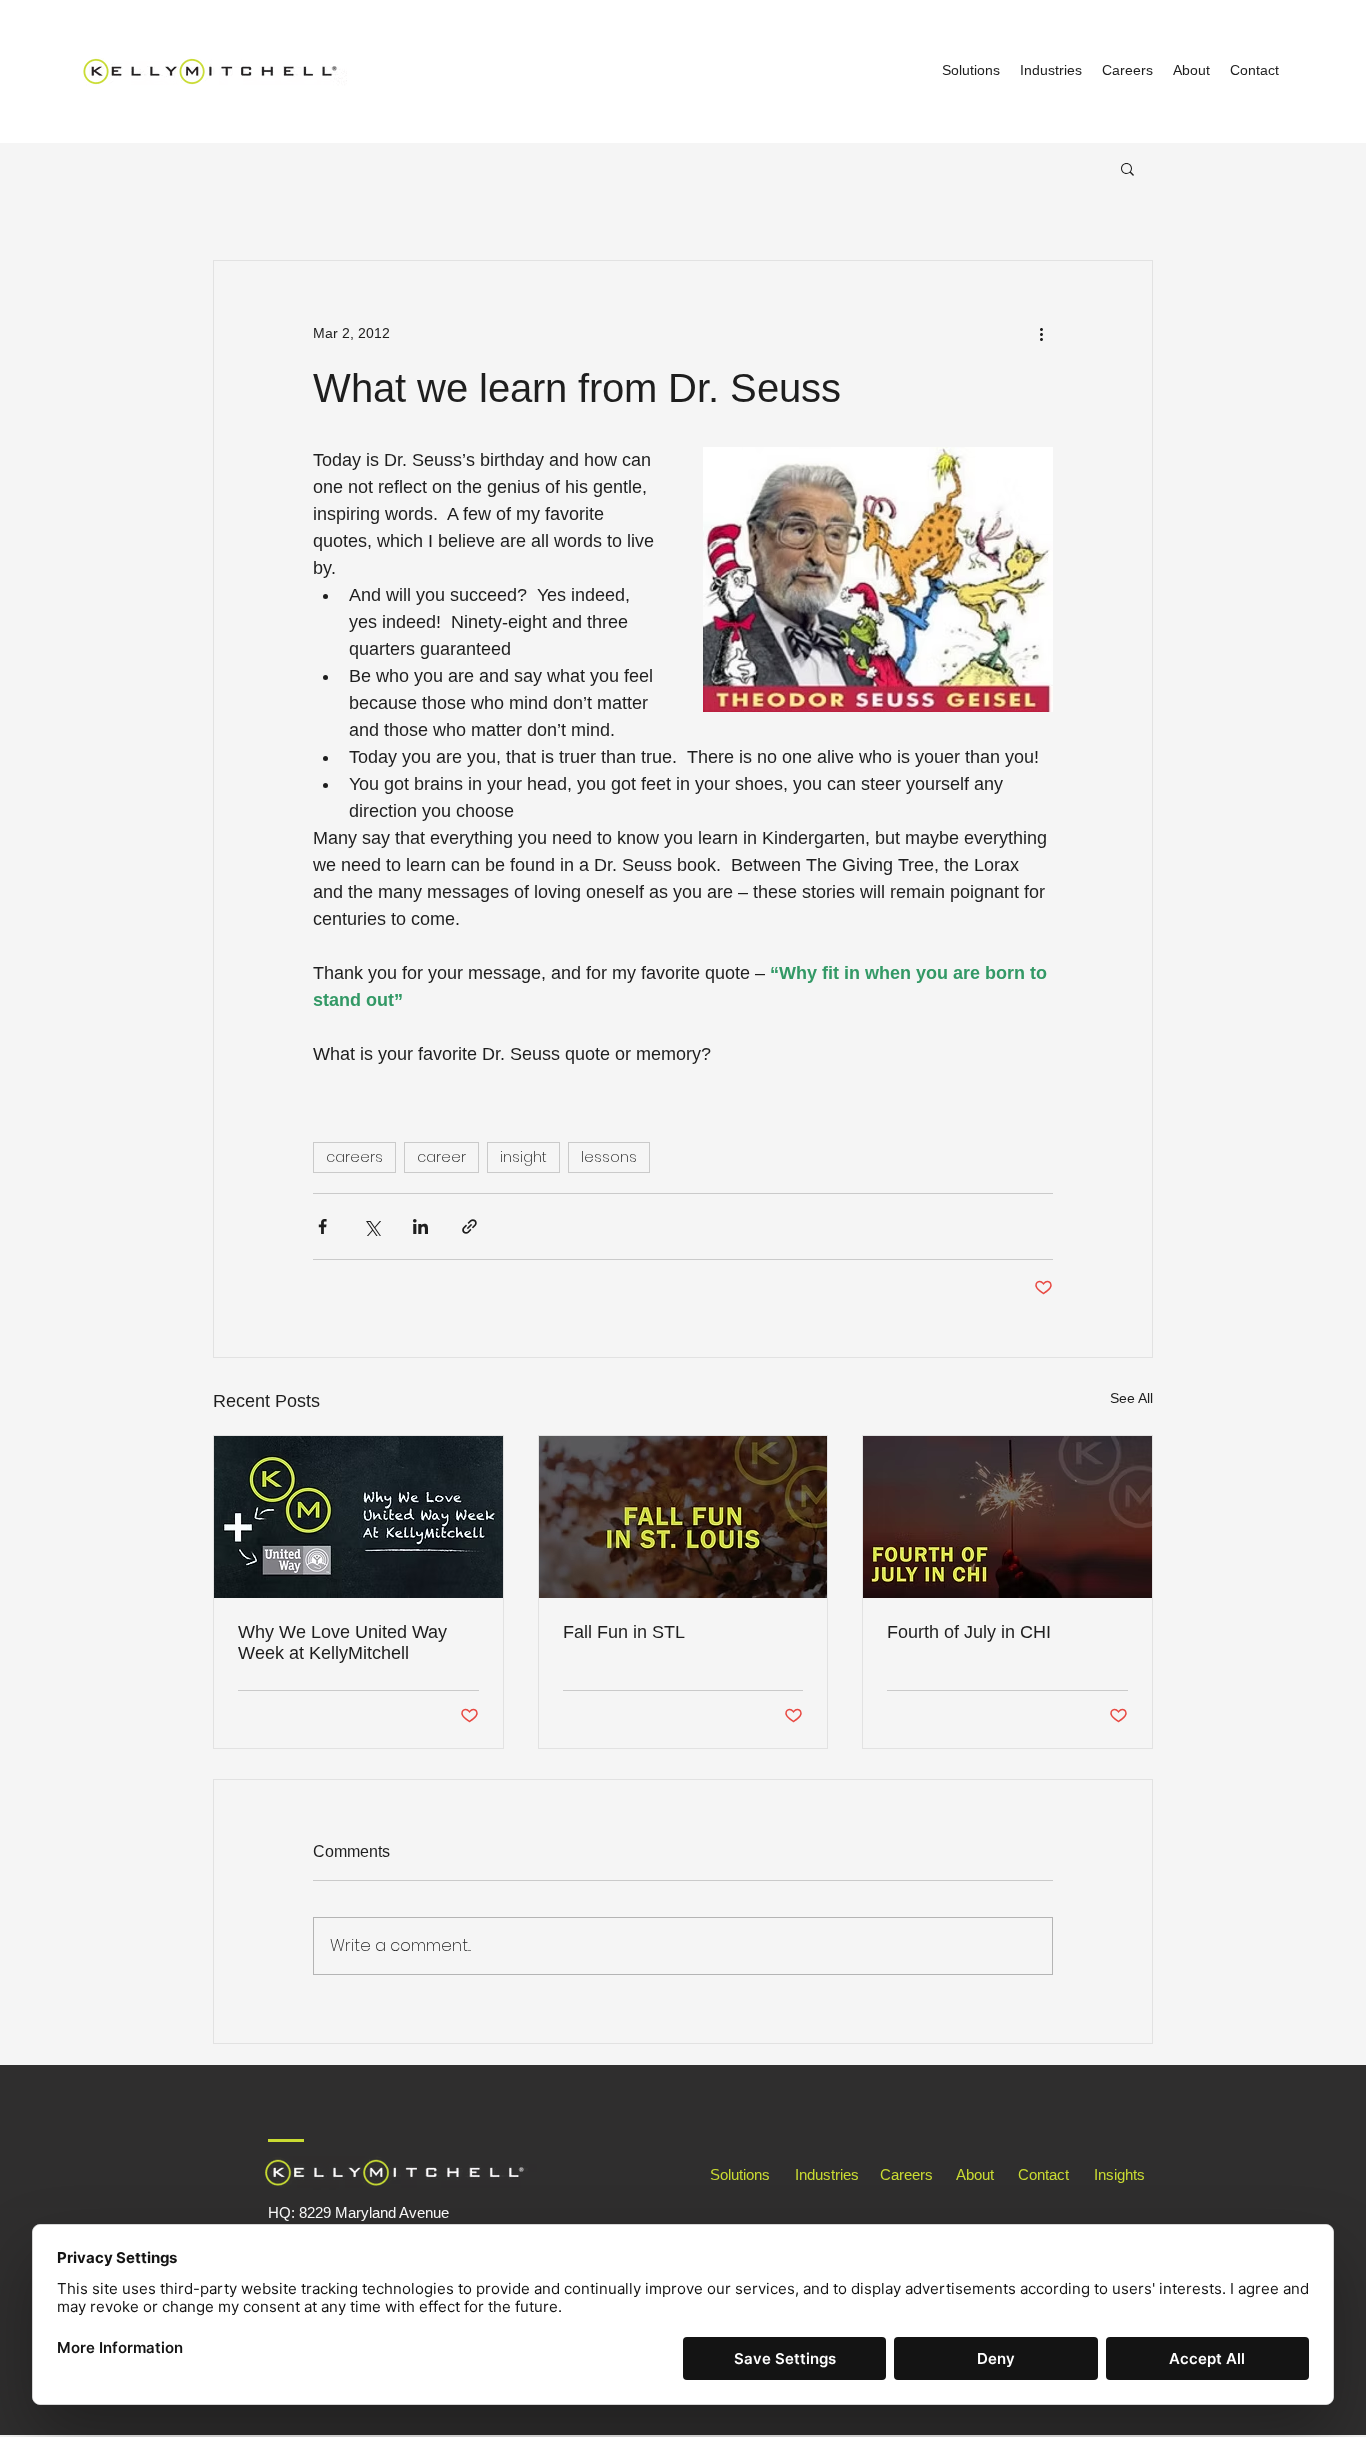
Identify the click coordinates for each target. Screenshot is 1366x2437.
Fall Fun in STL (624, 1632)
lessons (609, 1157)
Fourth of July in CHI (969, 1632)
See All (1131, 1398)
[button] (1127, 168)
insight (523, 1157)
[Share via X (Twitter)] (371, 1226)
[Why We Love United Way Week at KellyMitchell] (358, 1517)
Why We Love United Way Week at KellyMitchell (342, 1642)
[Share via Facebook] (322, 1226)
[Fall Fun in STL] (683, 1517)
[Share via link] (469, 1226)
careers (354, 1157)
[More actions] (1041, 333)
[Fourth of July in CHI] (1007, 1517)
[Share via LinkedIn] (420, 1226)
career (441, 1157)
